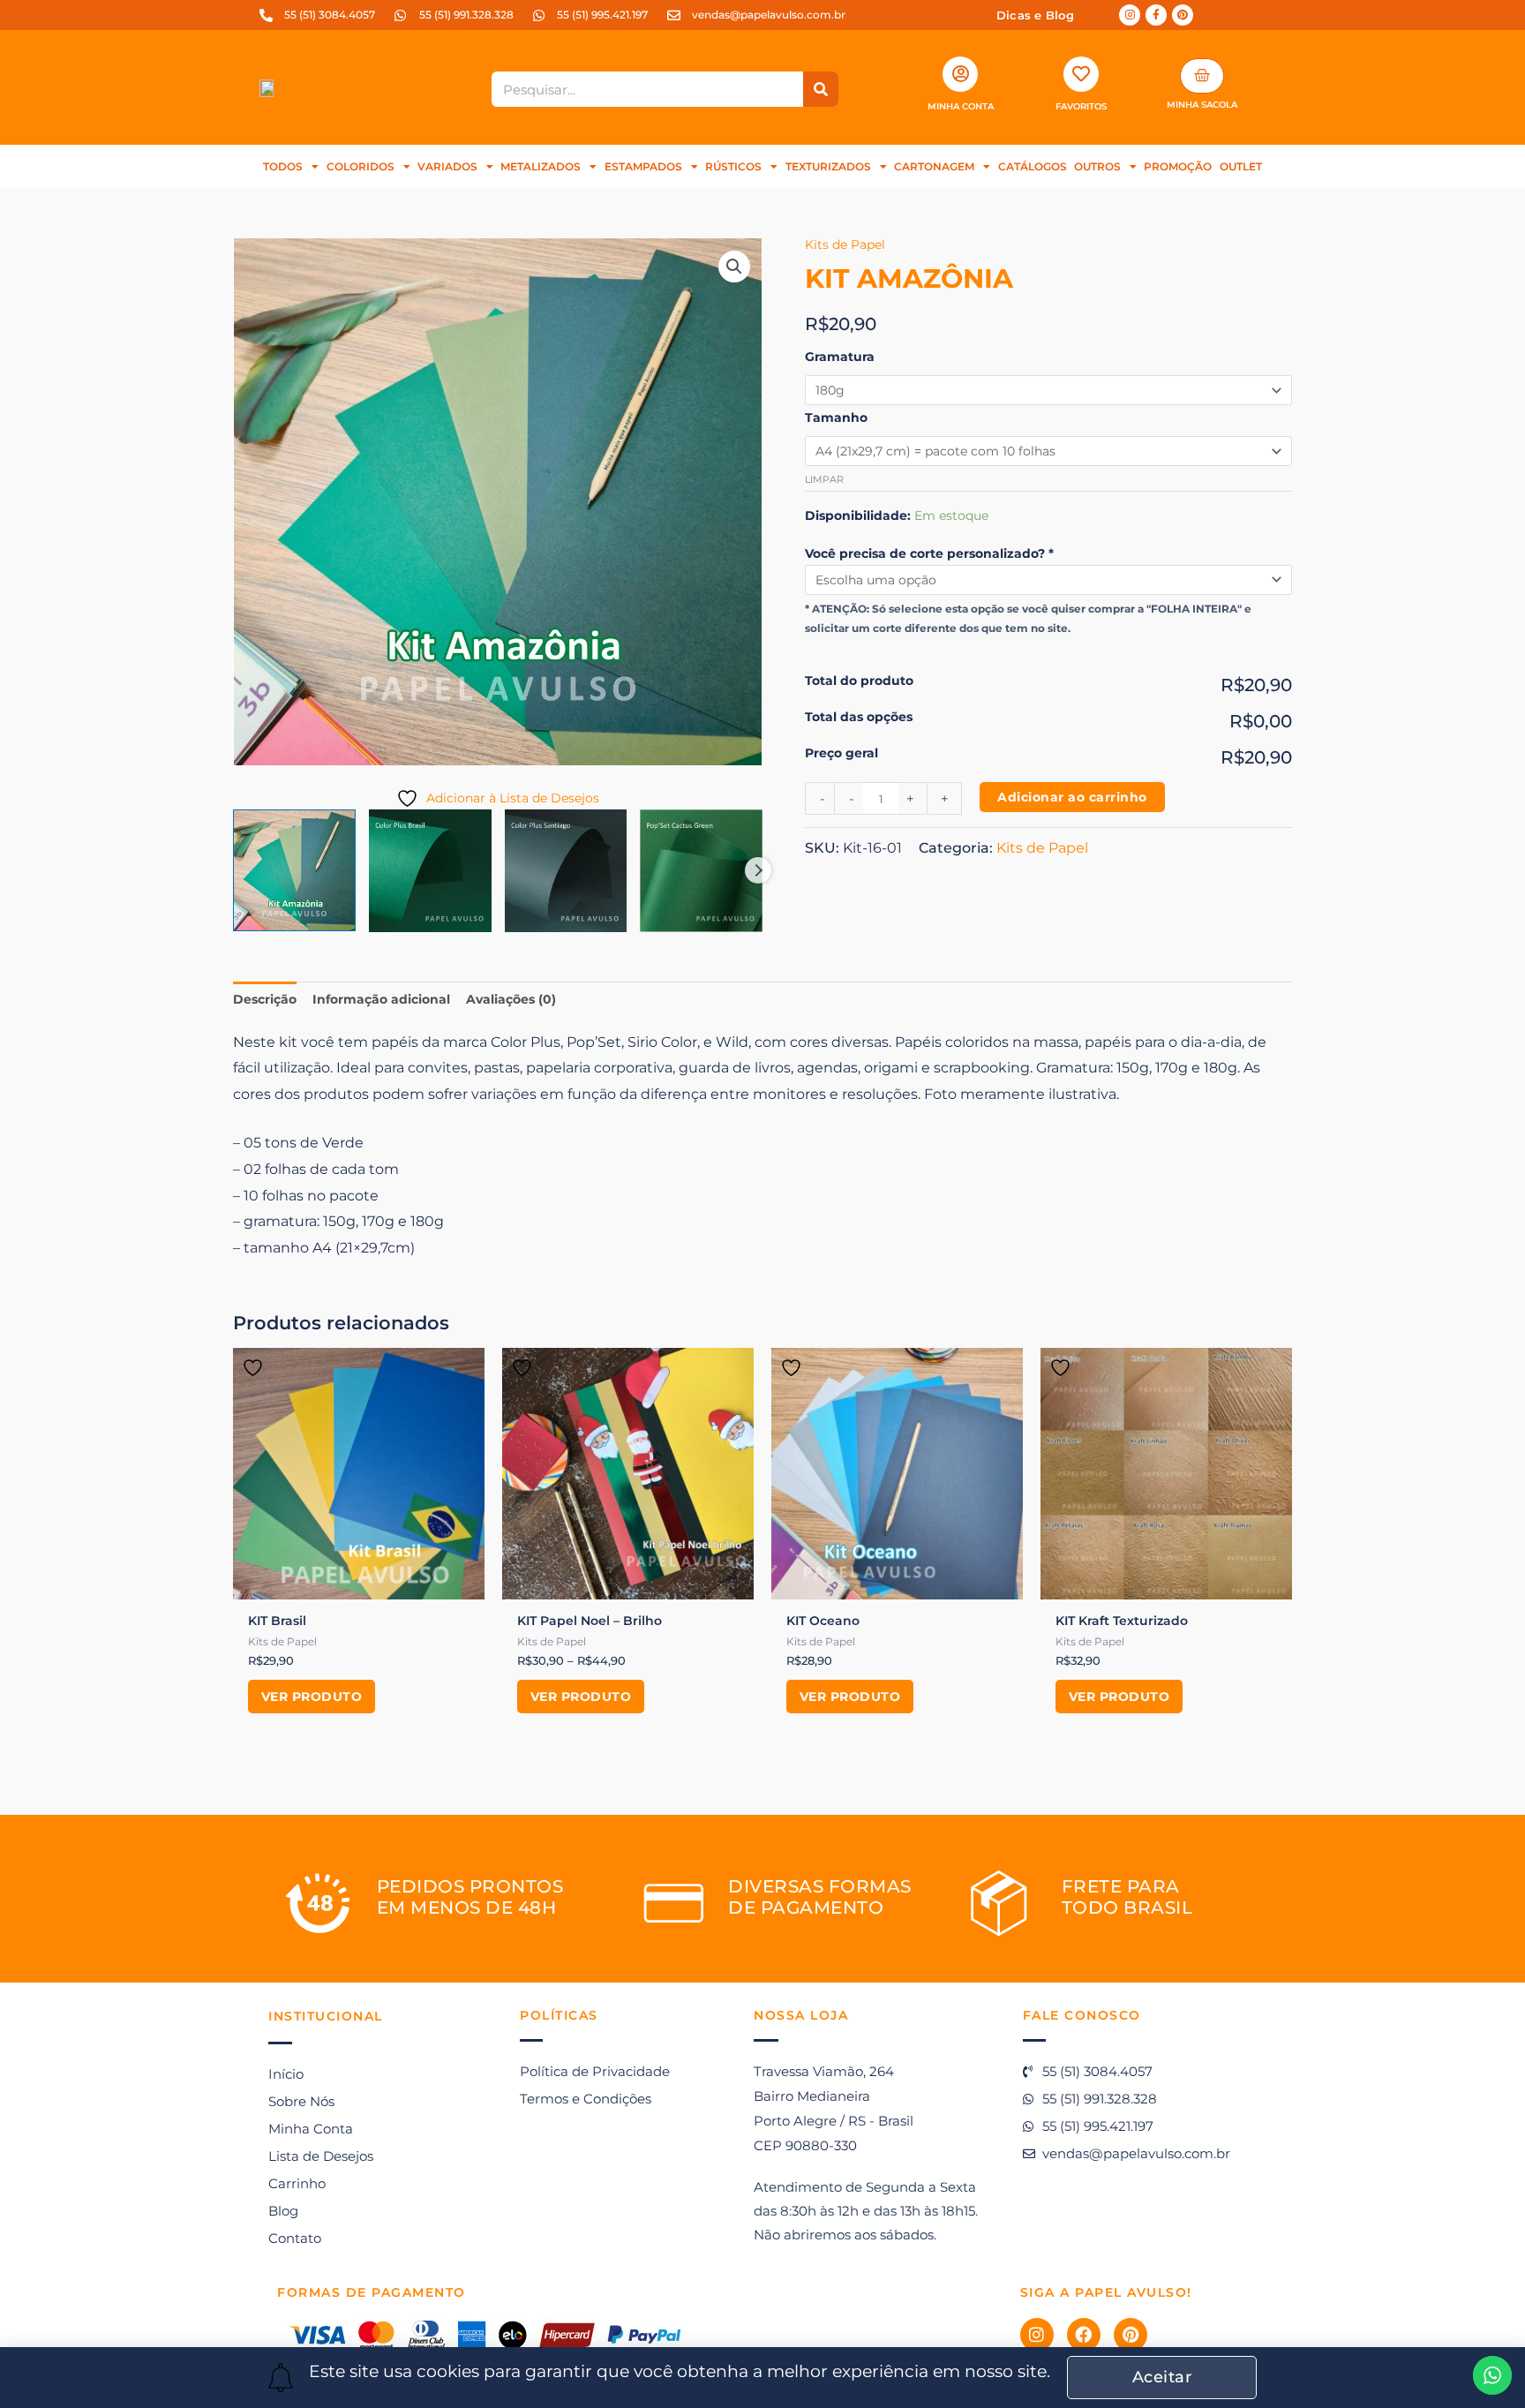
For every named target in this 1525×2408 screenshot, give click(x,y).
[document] (762, 1204)
